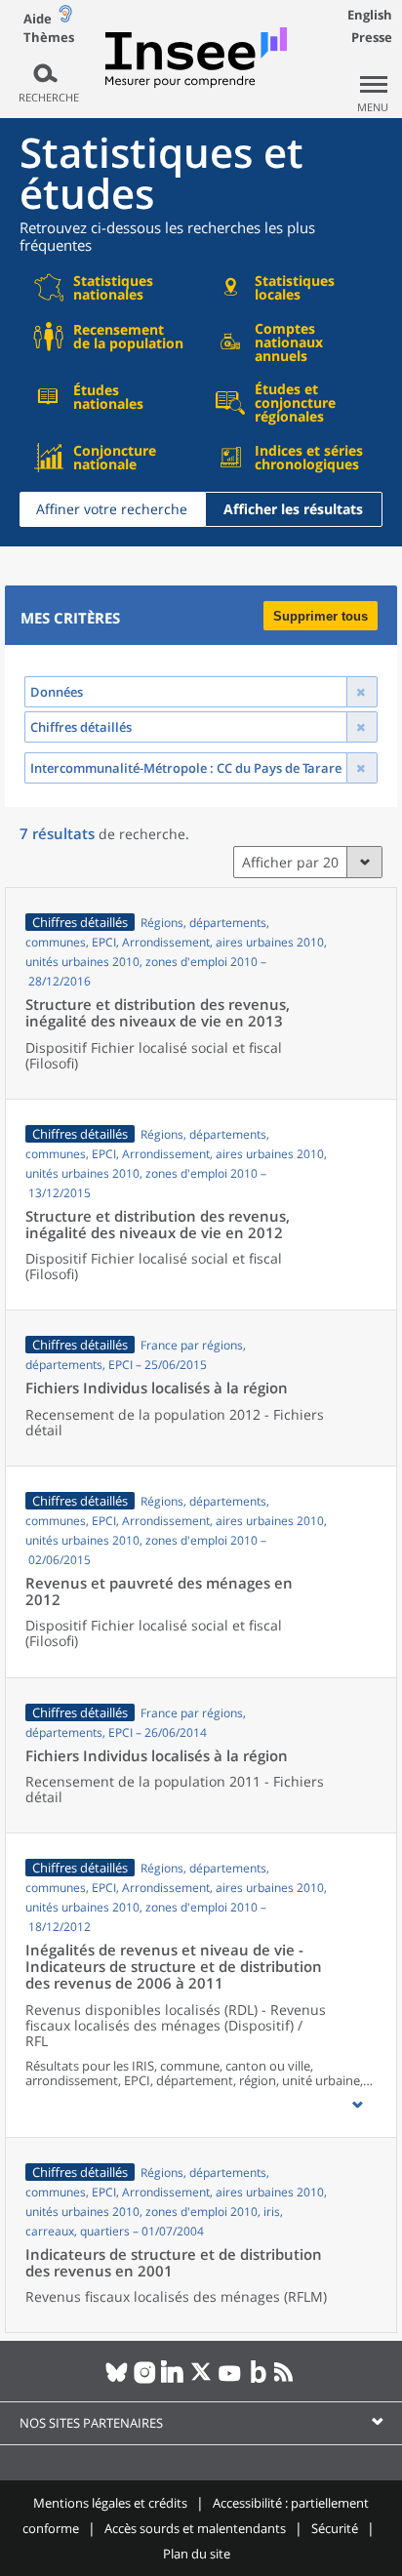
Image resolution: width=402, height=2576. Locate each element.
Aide (38, 19)
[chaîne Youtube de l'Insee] (230, 2380)
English (370, 15)
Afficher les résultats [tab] (293, 509)
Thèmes (49, 38)
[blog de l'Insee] (258, 2380)
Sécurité (335, 2528)
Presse (372, 37)
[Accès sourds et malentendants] (65, 18)
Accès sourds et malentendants (195, 2528)
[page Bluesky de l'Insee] (117, 2380)
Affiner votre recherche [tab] (112, 509)
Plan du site (197, 2554)
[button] (357, 2105)
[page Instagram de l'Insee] (145, 2380)
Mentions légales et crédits (110, 2503)
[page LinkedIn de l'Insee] (173, 2380)
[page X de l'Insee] (201, 2380)
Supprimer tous (321, 616)
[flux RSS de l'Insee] (286, 2380)
